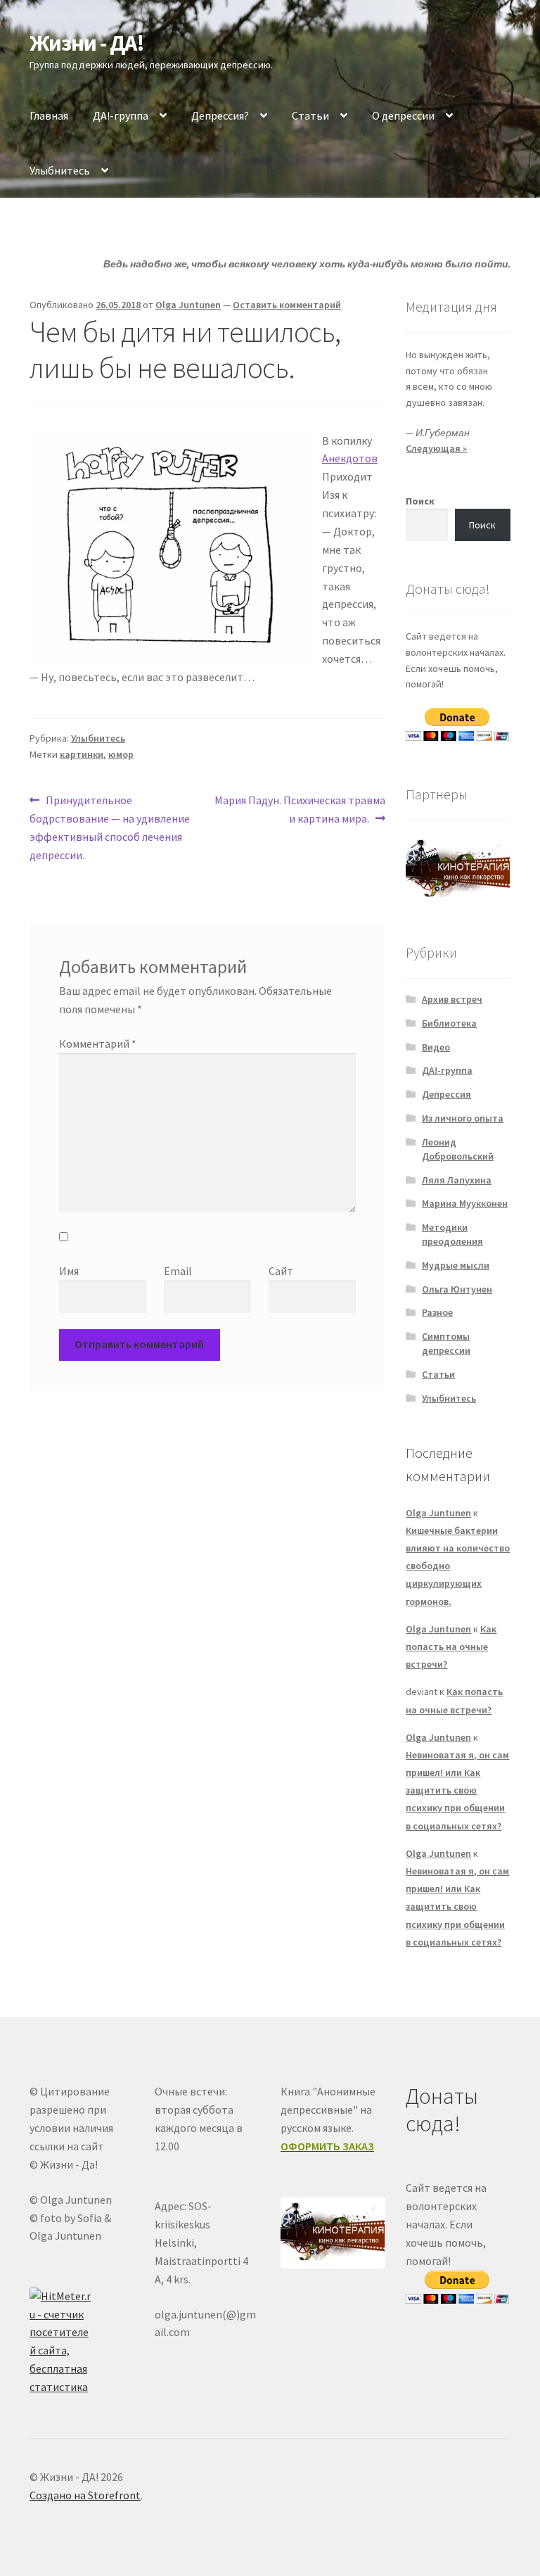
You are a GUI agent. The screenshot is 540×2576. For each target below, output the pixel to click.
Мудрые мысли (456, 1265)
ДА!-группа (121, 115)
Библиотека (449, 1023)
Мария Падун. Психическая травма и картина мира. (300, 809)
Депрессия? (220, 115)
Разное (437, 1312)
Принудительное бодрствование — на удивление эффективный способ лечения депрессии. (110, 827)
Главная (49, 115)
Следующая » (436, 448)
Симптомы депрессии (446, 1343)
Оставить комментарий (287, 305)
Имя (69, 1271)
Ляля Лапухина (457, 1180)
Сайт (281, 1271)
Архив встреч (452, 999)
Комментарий (98, 1043)
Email (178, 1271)
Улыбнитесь (60, 170)
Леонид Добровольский (458, 1149)
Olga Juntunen (188, 305)
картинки (82, 754)
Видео (436, 1047)
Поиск (420, 501)
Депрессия (446, 1094)
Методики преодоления (452, 1234)
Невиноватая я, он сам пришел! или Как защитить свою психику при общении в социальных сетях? (457, 1790)
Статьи (310, 115)
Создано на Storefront (85, 2495)
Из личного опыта (463, 1118)
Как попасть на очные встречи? (451, 1647)
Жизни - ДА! (87, 43)
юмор (121, 754)
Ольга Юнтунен (457, 1289)
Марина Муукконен (465, 1203)
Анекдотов (350, 458)
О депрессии (403, 115)
